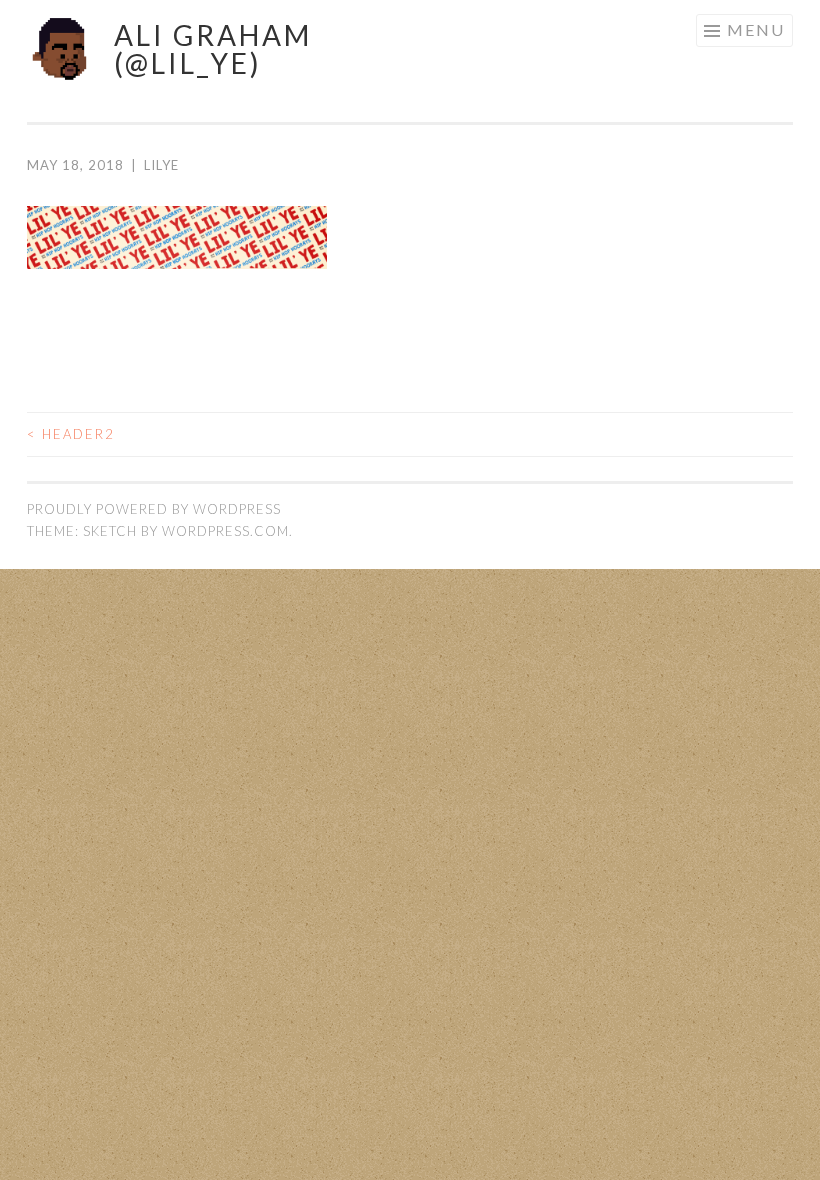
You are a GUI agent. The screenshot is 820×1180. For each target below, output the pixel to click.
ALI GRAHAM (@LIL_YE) (213, 49)
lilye (161, 165)
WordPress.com (225, 531)
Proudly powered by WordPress (154, 509)
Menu (756, 29)
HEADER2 (71, 434)
